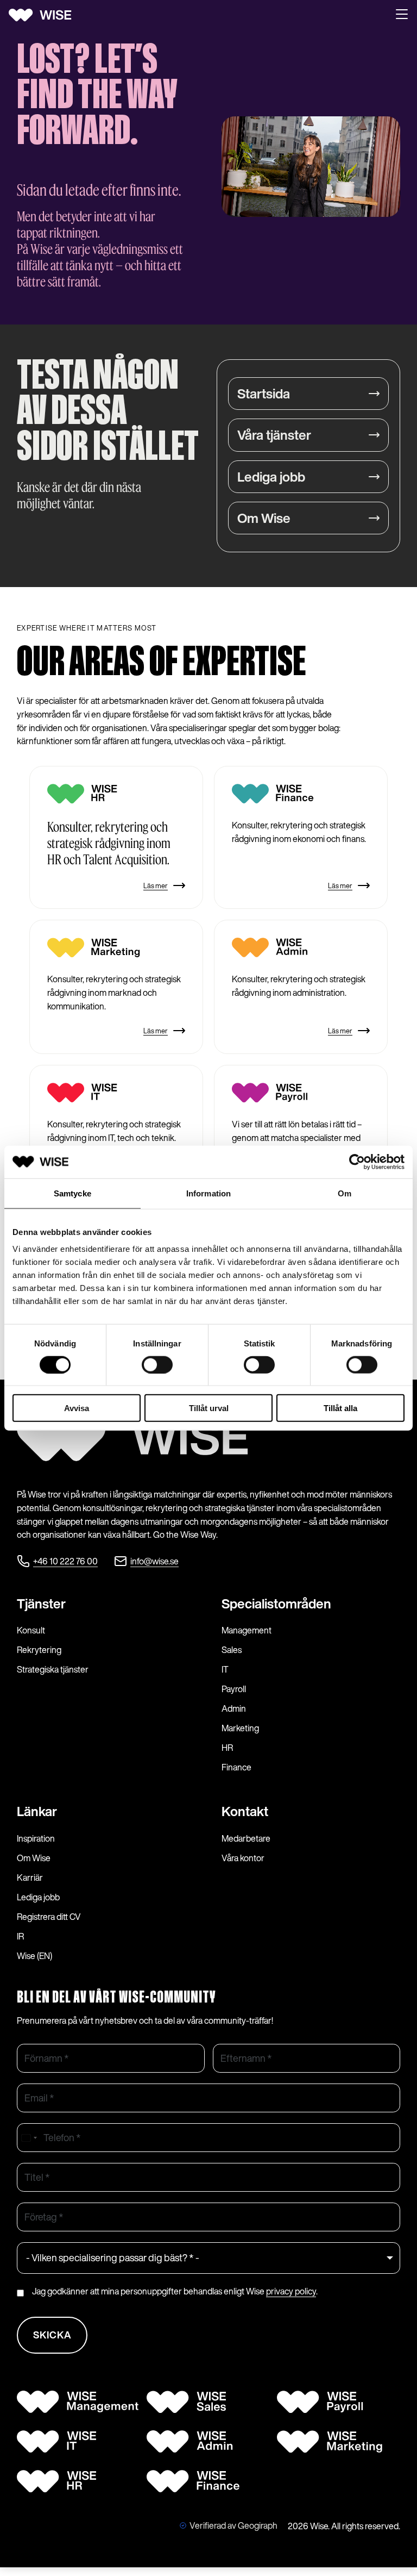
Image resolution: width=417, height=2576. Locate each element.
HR (227, 1748)
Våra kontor (243, 1858)
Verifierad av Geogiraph (233, 2525)
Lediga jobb (271, 477)
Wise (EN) (34, 1956)
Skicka (52, 2335)
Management (247, 1630)
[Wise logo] (44, 15)
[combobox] (29, 2138)
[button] (402, 15)
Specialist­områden (276, 1604)
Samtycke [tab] (72, 1193)
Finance (236, 1767)
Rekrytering (39, 1650)
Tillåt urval (209, 1408)
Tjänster (41, 1604)
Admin (234, 1708)
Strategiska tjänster (53, 1669)
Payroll (234, 1689)
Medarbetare (246, 1838)
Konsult (31, 1630)
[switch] (157, 1364)
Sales (232, 1650)
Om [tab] (345, 1193)
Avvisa (77, 1408)
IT (225, 1669)
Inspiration (36, 1838)
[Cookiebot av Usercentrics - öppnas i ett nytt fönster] (357, 1162)
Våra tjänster (274, 435)
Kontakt (245, 1811)
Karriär (30, 1878)
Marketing (240, 1728)
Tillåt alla (340, 1408)
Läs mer (156, 886)
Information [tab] (208, 1193)
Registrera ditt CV (49, 1917)
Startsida (264, 394)
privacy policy (291, 2291)
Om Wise (264, 518)
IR (20, 1936)
